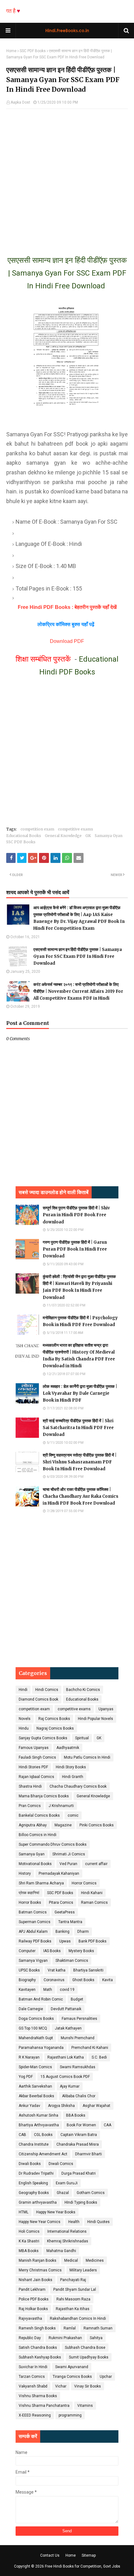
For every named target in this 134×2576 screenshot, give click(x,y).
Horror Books (30, 1903)
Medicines (95, 2260)
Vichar (61, 2386)
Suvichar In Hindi (33, 2367)
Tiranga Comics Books (72, 2377)
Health (74, 2222)
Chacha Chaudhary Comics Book (78, 1786)
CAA (108, 2125)
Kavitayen (27, 1990)
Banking (62, 1932)
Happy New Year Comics (40, 2222)
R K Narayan (29, 2057)
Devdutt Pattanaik (66, 2009)
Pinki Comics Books (97, 1825)
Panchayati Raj (73, 2280)
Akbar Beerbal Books (36, 2096)
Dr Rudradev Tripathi (36, 2173)
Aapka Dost (20, 102)
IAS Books (52, 1951)
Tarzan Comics (32, 2377)
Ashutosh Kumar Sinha (38, 2115)
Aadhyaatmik (68, 1748)
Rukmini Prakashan (65, 2338)
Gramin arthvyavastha (38, 2202)
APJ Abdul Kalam (33, 1932)
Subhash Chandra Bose (85, 2348)
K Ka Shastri (29, 2241)
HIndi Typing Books (81, 2202)
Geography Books (34, 2193)
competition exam (37, 829)
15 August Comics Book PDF (65, 2077)
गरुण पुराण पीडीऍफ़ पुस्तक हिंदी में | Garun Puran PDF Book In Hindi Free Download (75, 1249)
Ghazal (63, 2193)
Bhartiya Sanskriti (88, 1970)
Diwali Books (30, 2164)
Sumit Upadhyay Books (89, 2357)
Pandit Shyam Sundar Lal (75, 2290)
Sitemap (89, 2555)
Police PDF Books (34, 2299)
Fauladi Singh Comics (37, 1757)
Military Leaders (83, 2270)
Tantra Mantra (70, 1922)
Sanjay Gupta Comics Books (43, 1738)
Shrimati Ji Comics (69, 1854)
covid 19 (67, 1990)
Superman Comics (35, 1922)
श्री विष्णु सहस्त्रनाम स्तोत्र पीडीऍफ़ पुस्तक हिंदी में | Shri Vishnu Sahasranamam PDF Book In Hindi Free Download (80, 1462)
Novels (25, 1719)
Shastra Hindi (30, 1786)
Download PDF (67, 641)
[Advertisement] (67, 176)
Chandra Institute (34, 2144)
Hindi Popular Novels (96, 1719)
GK (88, 836)
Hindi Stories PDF (33, 1767)
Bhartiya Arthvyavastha (39, 2125)
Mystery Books (81, 1951)
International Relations (67, 2231)
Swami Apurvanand (72, 2367)
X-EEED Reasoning (35, 2415)
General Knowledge (63, 836)
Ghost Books (83, 1980)
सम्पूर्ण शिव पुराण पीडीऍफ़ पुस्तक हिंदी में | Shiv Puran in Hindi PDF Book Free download (76, 1215)
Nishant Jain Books (36, 2280)
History (25, 1873)
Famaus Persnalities (79, 2019)
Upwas (65, 1941)
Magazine (63, 1825)
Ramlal (70, 2328)
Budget (77, 1999)
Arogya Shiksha (61, 2106)
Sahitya (96, 2338)
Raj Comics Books (54, 1719)
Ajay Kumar (70, 2086)
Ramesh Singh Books (37, 2328)
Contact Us (50, 2555)
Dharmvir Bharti (89, 2154)
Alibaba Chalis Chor (79, 2096)
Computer (27, 1951)
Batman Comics (33, 1912)
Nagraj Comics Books (55, 1728)
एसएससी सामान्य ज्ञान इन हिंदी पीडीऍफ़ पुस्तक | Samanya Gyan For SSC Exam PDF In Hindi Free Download (78, 956)
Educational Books (24, 836)
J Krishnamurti (61, 1806)
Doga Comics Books (36, 2019)
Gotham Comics (91, 2193)
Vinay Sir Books (88, 2386)
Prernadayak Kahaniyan (59, 1873)
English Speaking (33, 2183)
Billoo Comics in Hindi (38, 1835)
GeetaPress (65, 1912)
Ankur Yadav (29, 2106)
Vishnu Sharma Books (38, 2396)
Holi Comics (29, 2231)
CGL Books (43, 2135)
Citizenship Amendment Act (43, 2154)
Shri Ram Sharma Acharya (41, 1883)
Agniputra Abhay (33, 1825)
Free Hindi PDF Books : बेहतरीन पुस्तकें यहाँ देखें (67, 607)
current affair (96, 1864)
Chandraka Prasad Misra (78, 2144)
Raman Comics (94, 1903)
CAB (22, 2135)
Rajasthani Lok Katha (66, 2057)
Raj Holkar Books (33, 2309)
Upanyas (106, 1709)
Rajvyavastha (30, 2319)
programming (70, 2415)
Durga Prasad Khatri (79, 2173)
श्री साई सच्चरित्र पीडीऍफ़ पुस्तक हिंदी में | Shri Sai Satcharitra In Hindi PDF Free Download (78, 1428)
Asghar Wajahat (96, 2106)
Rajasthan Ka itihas (73, 2309)
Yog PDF (26, 2077)
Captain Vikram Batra (79, 2135)
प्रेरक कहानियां (29, 1893)
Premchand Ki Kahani (90, 2048)
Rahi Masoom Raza (73, 2299)
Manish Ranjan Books (38, 2260)
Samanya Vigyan (33, 1961)
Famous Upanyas (34, 1748)
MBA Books (29, 2251)
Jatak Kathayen (68, 2028)
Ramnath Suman (98, 2328)
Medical (71, 2260)
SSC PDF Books (33, 51)
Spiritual (82, 1738)
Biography (27, 1980)
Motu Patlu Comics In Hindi (87, 1757)
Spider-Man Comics (35, 2067)
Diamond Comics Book (38, 1699)
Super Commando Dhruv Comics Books (53, 1844)
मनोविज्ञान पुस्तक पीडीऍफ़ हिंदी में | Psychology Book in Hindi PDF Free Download (80, 1321)
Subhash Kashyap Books (40, 2357)
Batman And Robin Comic (41, 1999)
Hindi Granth (73, 1777)
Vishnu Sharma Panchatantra (44, 2406)
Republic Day (30, 2338)
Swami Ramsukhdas (78, 2067)
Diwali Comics (61, 2164)
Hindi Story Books (71, 1767)
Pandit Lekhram (32, 2290)
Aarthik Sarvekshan (35, 2086)
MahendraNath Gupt (36, 2038)
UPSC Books (29, 1970)
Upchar (106, 2377)
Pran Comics (30, 1806)
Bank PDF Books (93, 1941)
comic (73, 1815)
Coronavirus (54, 1980)
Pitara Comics (61, 1903)
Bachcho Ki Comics (83, 1690)
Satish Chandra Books (38, 2348)
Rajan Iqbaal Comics (36, 1777)
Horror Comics (84, 1883)
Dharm (83, 1932)
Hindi (23, 1690)
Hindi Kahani (92, 1893)
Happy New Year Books (56, 2212)
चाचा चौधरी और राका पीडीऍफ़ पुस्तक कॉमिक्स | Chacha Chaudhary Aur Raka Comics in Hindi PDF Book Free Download (81, 1496)
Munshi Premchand (78, 2038)
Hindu (24, 1728)
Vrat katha (57, 1970)
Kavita (108, 1980)
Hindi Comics (47, 1690)
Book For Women (81, 2125)
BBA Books (76, 2115)
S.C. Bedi (99, 2057)
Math (48, 1990)
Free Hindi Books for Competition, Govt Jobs (83, 2566)
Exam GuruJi (67, 2183)
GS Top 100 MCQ (33, 2028)
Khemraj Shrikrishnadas (68, 2241)
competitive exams (76, 829)
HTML (24, 2212)
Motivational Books (35, 1864)
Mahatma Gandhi (61, 2251)
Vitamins (85, 2406)
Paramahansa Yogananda (41, 2048)
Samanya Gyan (109, 836)
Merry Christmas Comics (40, 2270)
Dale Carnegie (31, 2009)
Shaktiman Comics (72, 1961)
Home (11, 51)
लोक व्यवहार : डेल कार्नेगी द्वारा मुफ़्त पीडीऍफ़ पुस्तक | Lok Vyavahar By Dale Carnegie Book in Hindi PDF (80, 1393)
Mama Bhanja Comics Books (44, 1796)
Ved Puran (68, 1864)
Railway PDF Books (35, 1941)
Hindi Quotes (98, 2222)
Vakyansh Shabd (33, 2386)
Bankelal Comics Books (39, 1815)
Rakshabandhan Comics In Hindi (78, 2319)
